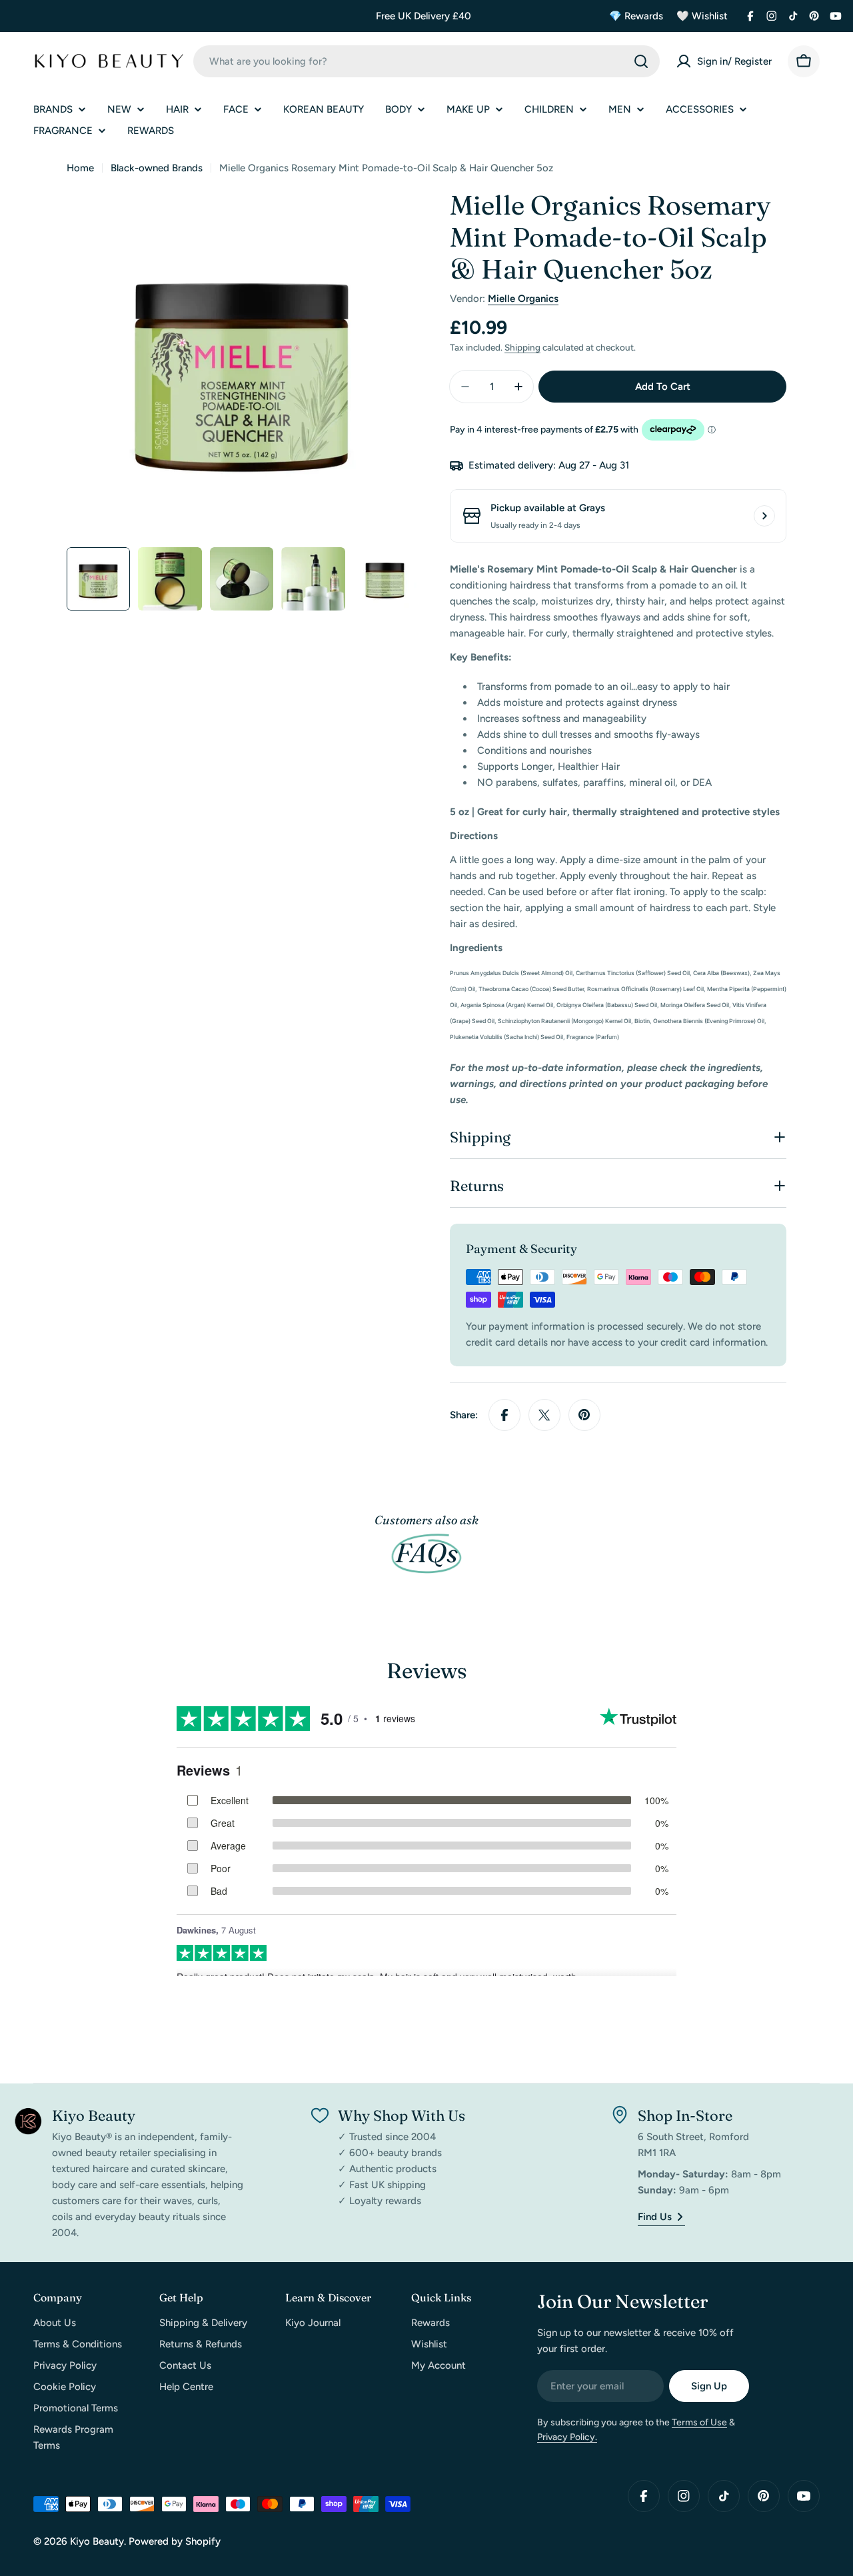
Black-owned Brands (157, 168)
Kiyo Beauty (97, 2541)
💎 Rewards (636, 16)
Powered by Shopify (175, 2541)
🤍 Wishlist (702, 16)
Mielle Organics (523, 299)
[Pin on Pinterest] (584, 1415)
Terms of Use (699, 2422)
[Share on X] (544, 1415)
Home (80, 168)
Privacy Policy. (567, 2437)
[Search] (641, 61)
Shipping (522, 347)
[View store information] (764, 516)
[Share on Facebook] (504, 1415)
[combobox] (426, 61)
